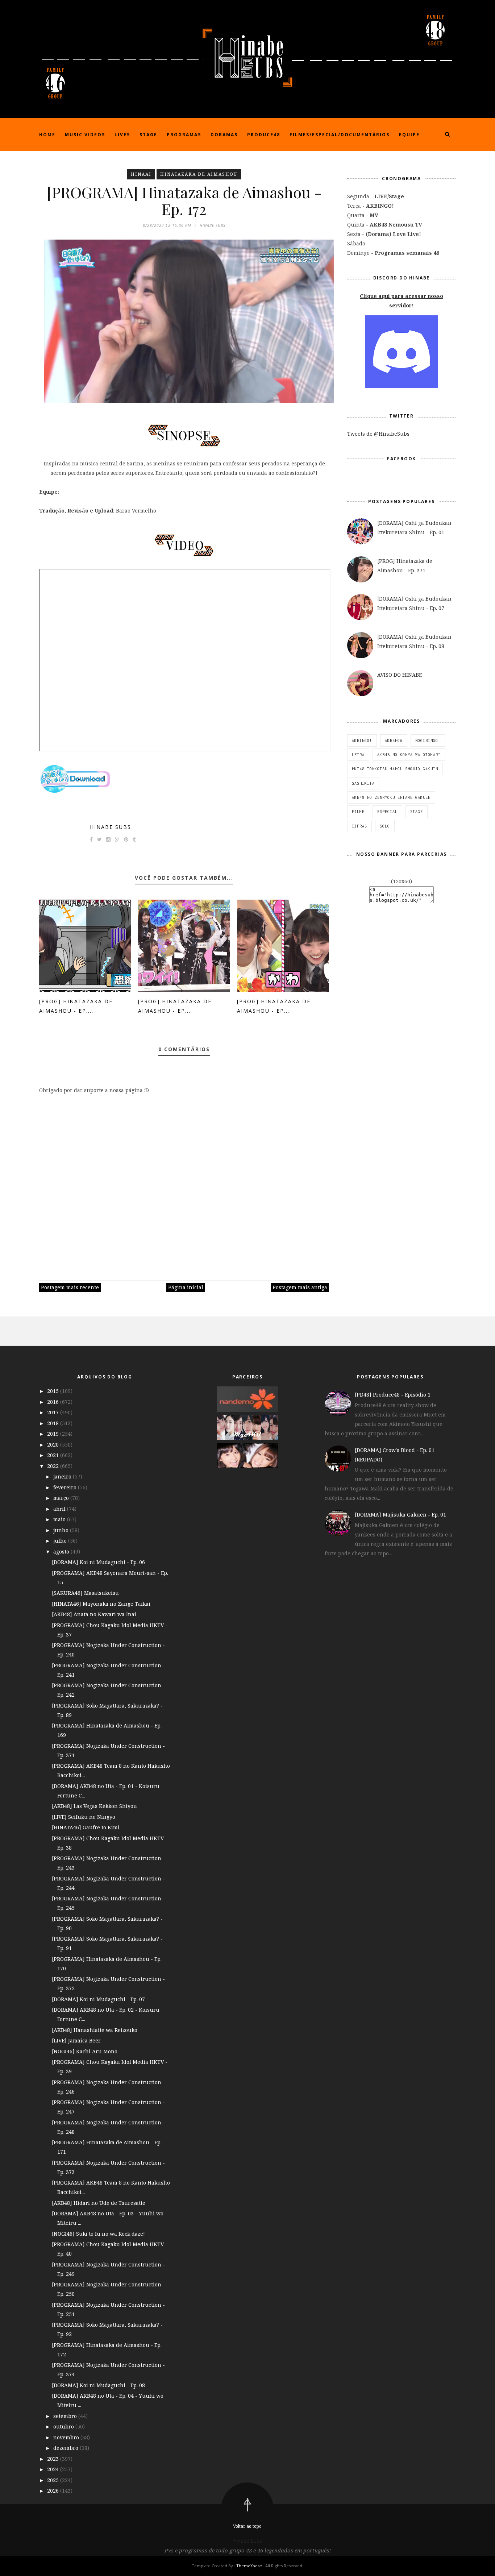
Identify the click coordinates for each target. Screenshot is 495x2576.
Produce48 (264, 135)
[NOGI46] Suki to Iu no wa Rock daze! (98, 2234)
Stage (148, 135)
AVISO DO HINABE (400, 675)
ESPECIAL (387, 812)
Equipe (409, 135)
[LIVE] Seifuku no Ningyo (84, 1817)
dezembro (66, 2448)
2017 (54, 1412)
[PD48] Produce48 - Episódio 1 (393, 1395)
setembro (66, 2416)
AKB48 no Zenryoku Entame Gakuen (391, 797)
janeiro (63, 1476)
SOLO (385, 826)
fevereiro (66, 1487)
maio (60, 1519)
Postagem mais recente (70, 1287)
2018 (54, 1423)
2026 (54, 2491)
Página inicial (186, 1287)
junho (62, 1530)
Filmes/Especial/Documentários (340, 135)
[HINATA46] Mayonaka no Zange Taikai (101, 1604)
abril (60, 1509)
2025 (54, 2480)
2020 (54, 1445)
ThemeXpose (249, 2566)
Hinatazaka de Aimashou (199, 174)
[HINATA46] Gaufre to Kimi (86, 1827)
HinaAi (141, 174)
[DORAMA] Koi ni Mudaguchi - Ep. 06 (98, 1562)
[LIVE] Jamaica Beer (76, 2040)
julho (61, 1541)
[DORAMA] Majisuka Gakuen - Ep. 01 (400, 1515)
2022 (54, 1466)
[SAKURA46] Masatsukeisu (85, 1593)
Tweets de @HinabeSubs (378, 434)
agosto (62, 1552)
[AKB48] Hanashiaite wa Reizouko (95, 2030)
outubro (64, 2426)
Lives (122, 135)
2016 (54, 1402)
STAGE (417, 812)
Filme (358, 812)
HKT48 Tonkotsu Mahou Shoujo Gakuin (395, 769)
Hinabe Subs (111, 827)
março (62, 1498)
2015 (54, 1391)
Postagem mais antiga (300, 1287)
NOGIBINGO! (428, 741)
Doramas (224, 135)
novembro (67, 2437)
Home (47, 135)
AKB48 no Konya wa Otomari (409, 755)
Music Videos (85, 135)
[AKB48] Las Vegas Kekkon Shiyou (94, 1806)
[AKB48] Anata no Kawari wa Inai (94, 1614)
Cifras (359, 826)
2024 (54, 2469)
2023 (54, 2459)
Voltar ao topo (247, 2526)
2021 (54, 1455)
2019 (54, 1434)
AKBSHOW (394, 741)
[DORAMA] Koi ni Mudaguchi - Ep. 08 (98, 2385)
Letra (358, 755)
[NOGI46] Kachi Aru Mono (85, 2051)
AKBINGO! (362, 741)
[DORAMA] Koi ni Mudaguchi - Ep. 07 (98, 1999)
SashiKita (363, 783)
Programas (184, 135)
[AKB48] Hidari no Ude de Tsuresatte (99, 2203)
